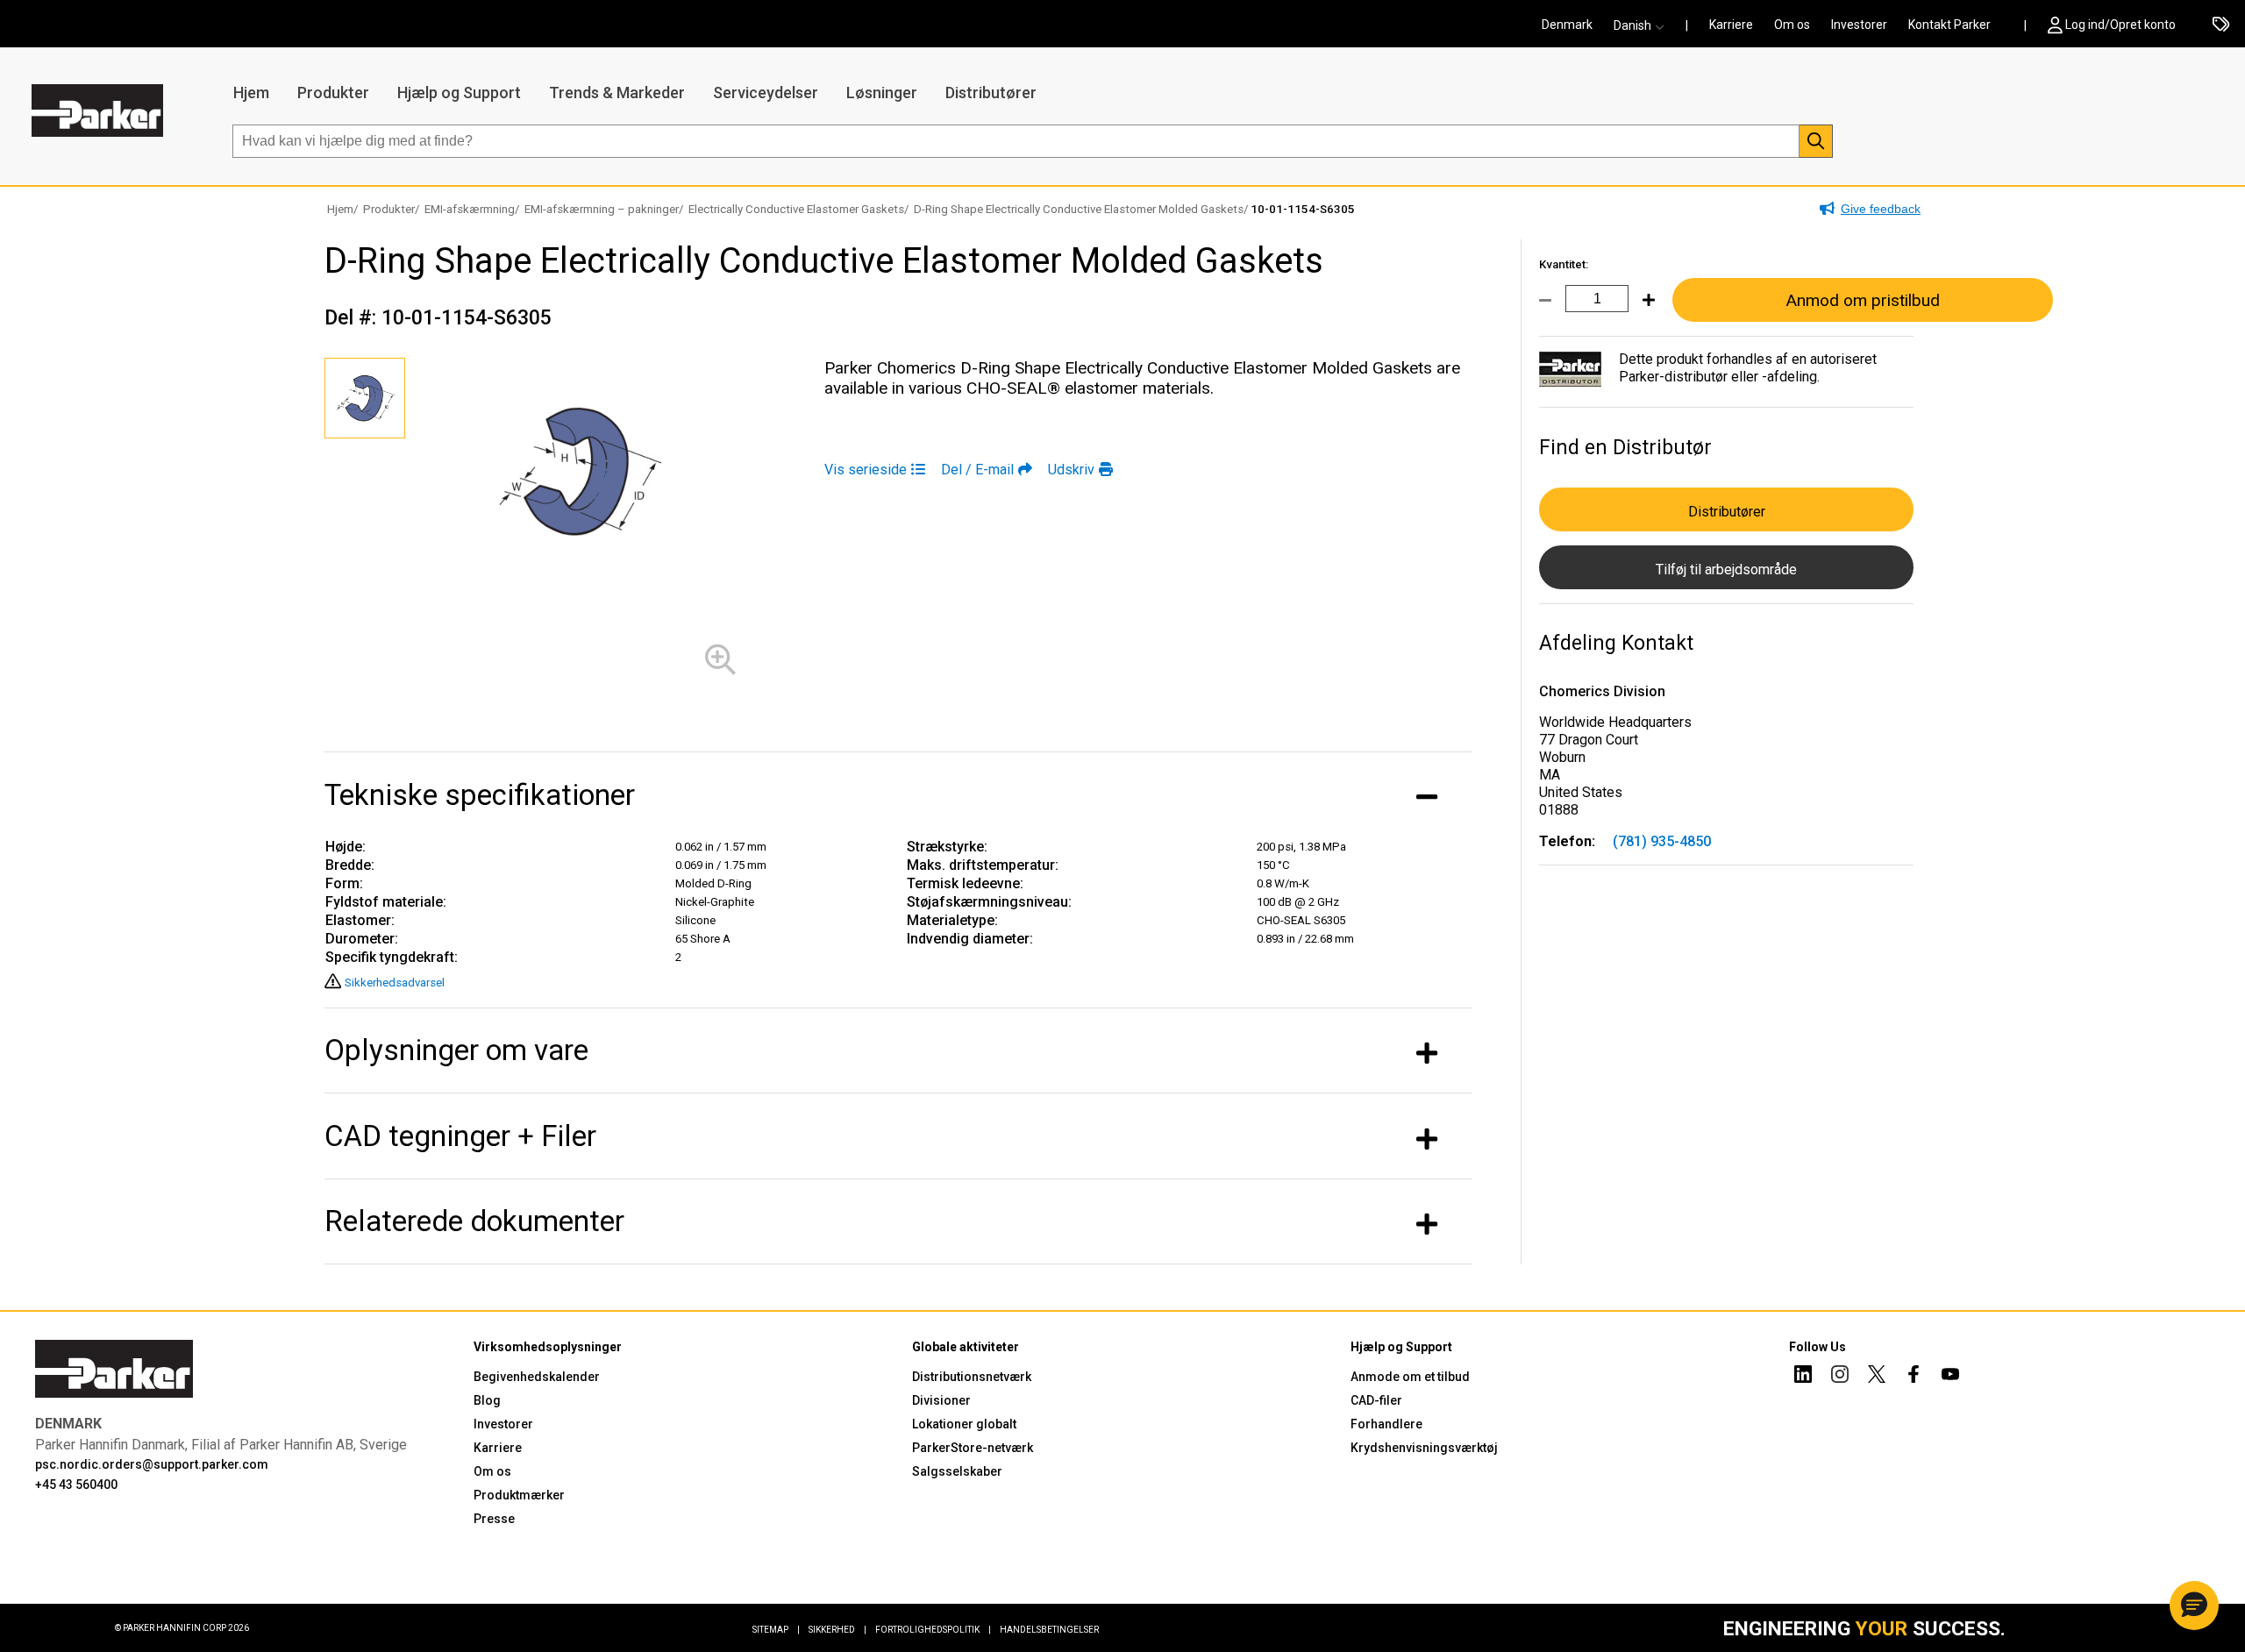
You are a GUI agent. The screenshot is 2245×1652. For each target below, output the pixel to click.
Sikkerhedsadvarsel (395, 983)
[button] (1644, 25)
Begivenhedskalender (537, 1377)
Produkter (333, 93)
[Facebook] (1914, 1377)
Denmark (1567, 25)
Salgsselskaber (957, 1471)
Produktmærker (519, 1495)
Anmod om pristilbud (1863, 300)
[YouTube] (1950, 1377)
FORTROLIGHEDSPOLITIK (933, 1630)
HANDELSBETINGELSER (1049, 1630)
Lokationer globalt (964, 1424)
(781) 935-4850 (1662, 841)
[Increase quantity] (1642, 310)
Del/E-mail (977, 470)
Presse (494, 1519)
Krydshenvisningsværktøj (1424, 1448)
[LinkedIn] (1803, 1377)
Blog (487, 1400)
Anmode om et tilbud (1410, 1377)
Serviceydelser (766, 93)
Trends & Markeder (617, 93)
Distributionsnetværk (972, 1377)
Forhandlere (1386, 1424)
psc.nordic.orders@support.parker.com (152, 1464)
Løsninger (882, 93)
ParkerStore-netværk (973, 1448)
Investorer (1859, 25)
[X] (1877, 1377)
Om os (1792, 25)
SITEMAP (776, 1630)
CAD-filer (1376, 1400)
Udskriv (1071, 470)
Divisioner (941, 1400)
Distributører (991, 93)
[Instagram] (1840, 1377)
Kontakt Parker (1949, 25)
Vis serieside (866, 470)
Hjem (251, 93)
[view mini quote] (2221, 25)
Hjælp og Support (459, 93)
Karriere (1731, 25)
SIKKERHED (837, 1630)
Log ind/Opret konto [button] (2120, 25)
